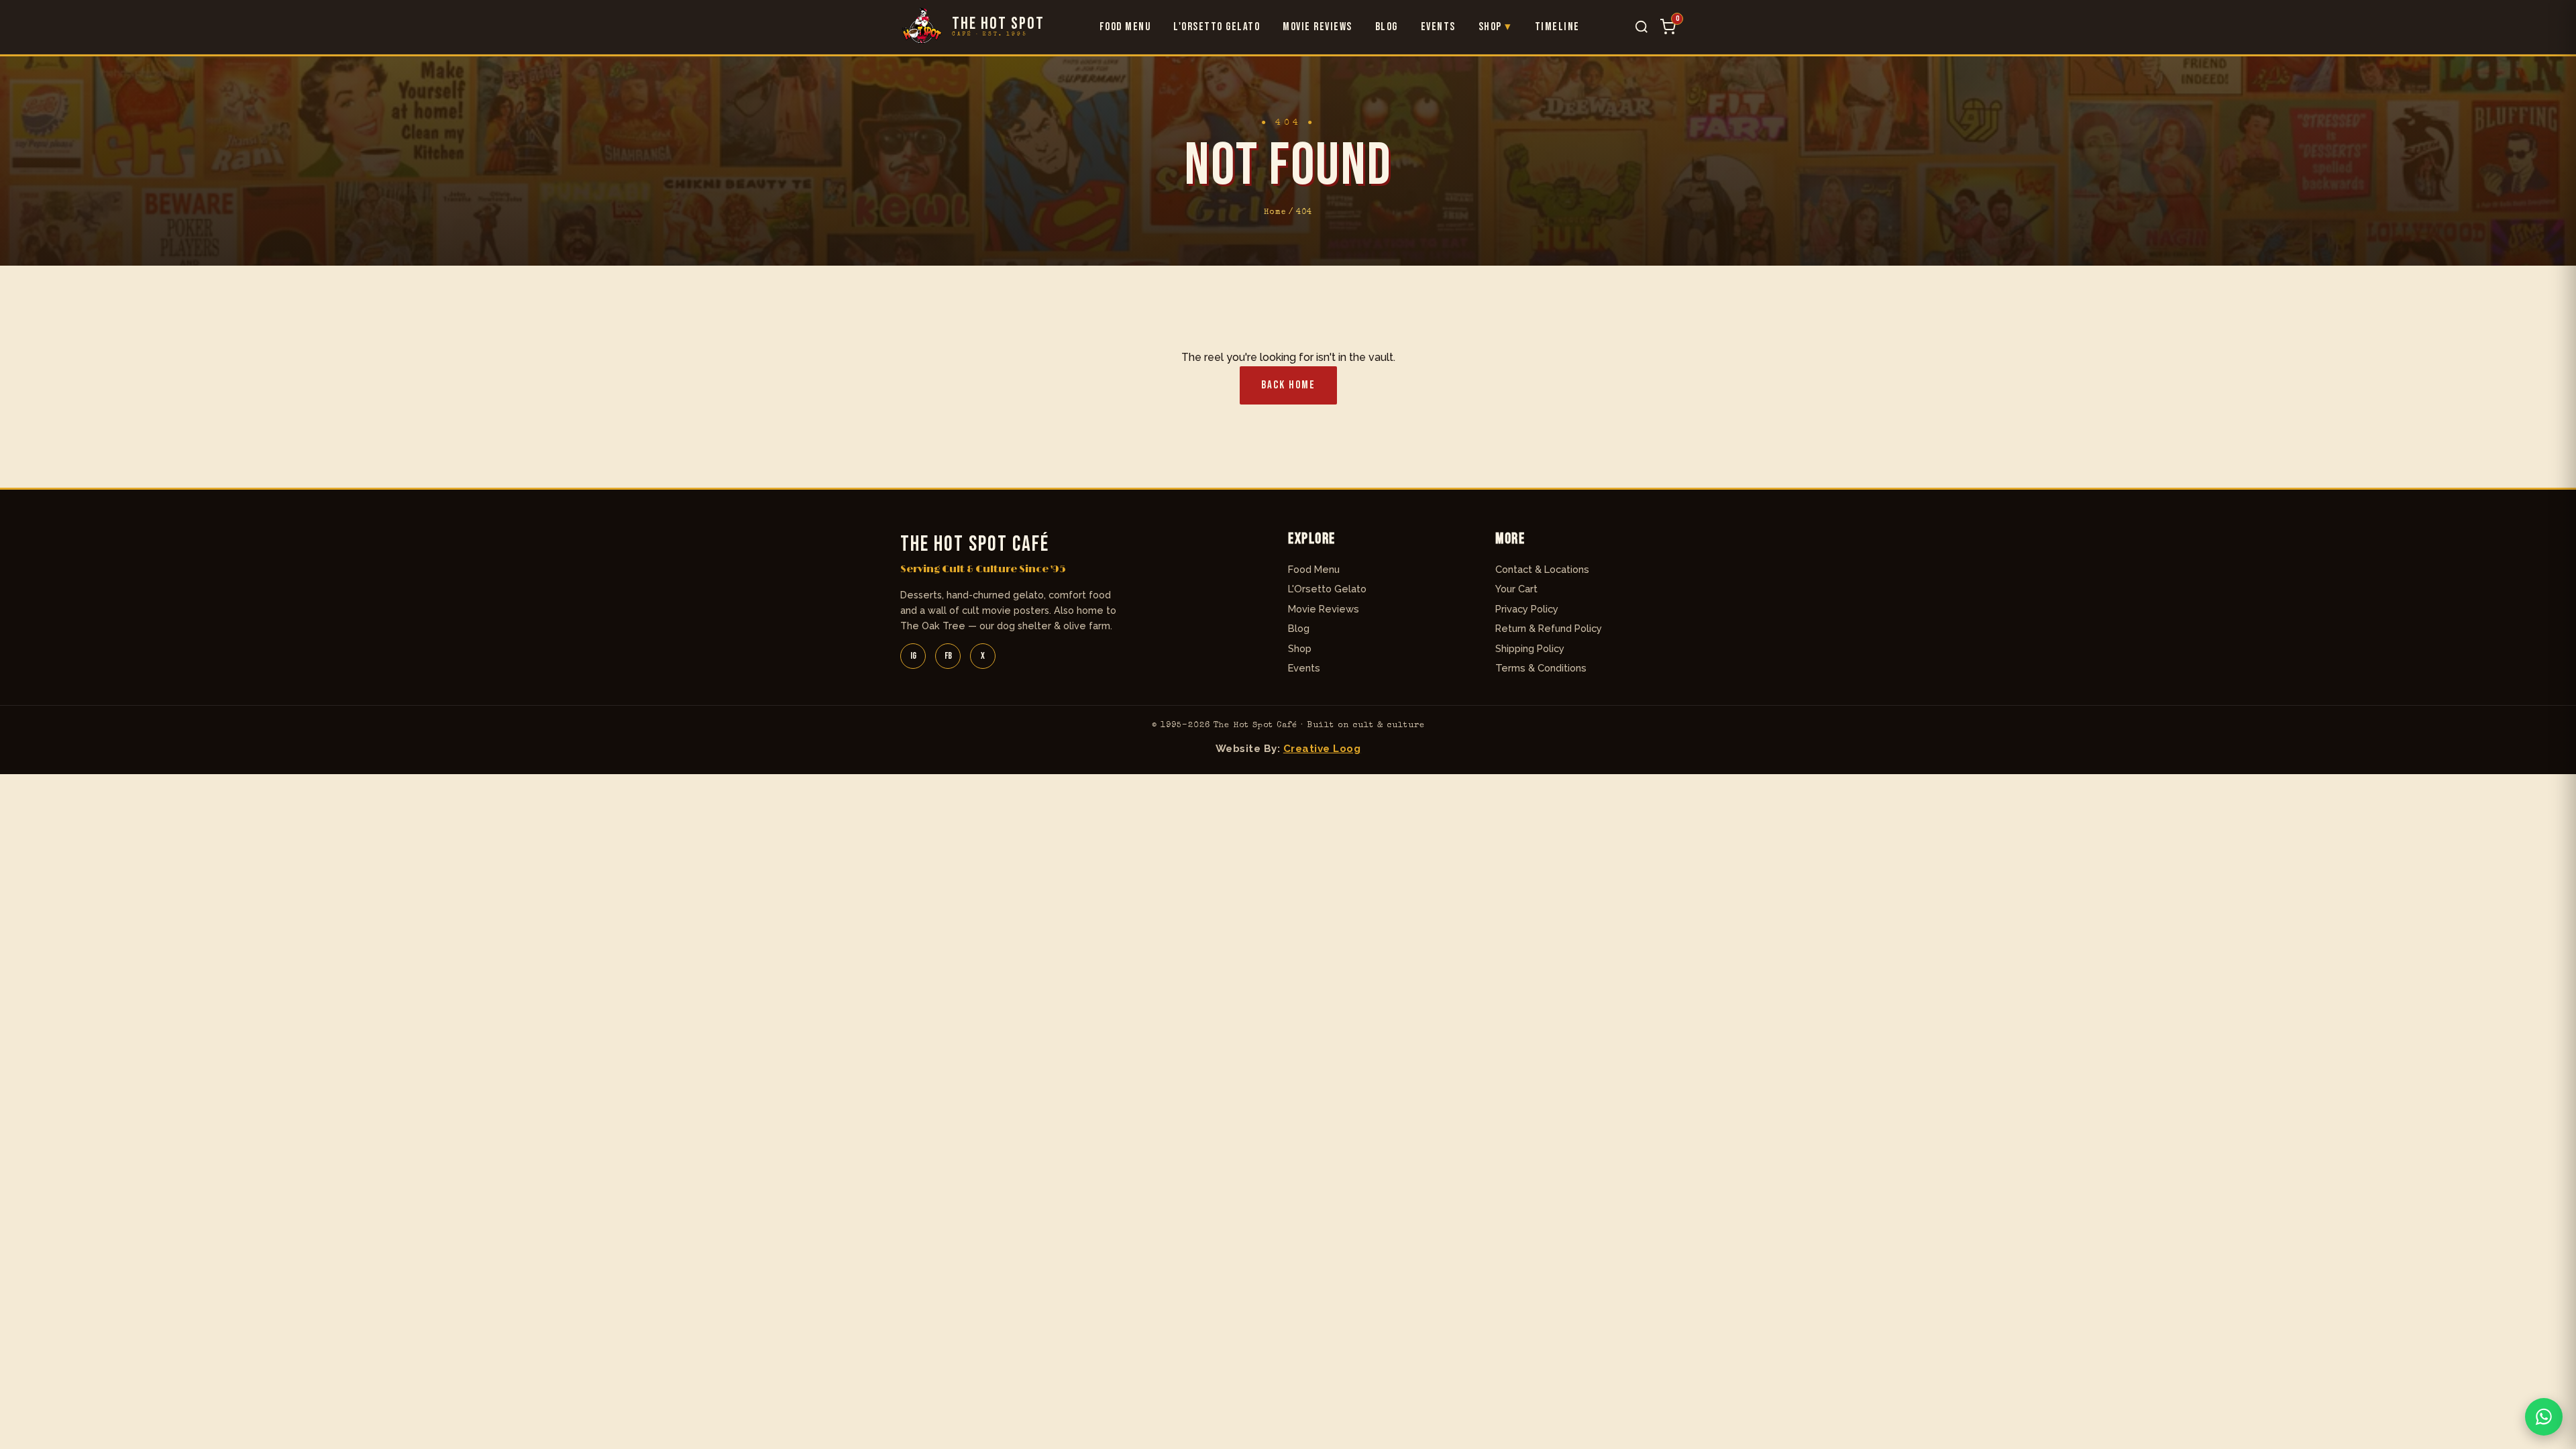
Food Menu (1125, 27)
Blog (1387, 27)
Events (1438, 27)
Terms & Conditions (1541, 668)
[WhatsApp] (2544, 1417)
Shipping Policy (1530, 648)
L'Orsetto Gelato (1217, 27)
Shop (1490, 27)
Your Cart (1516, 589)
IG (913, 656)
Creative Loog (1322, 749)
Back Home (1288, 385)
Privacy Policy (1527, 609)
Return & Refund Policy (1549, 628)
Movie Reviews (1318, 27)
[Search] (1642, 27)
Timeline (1557, 27)
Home (1275, 212)
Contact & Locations (1542, 569)
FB (948, 656)
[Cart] (1668, 27)
